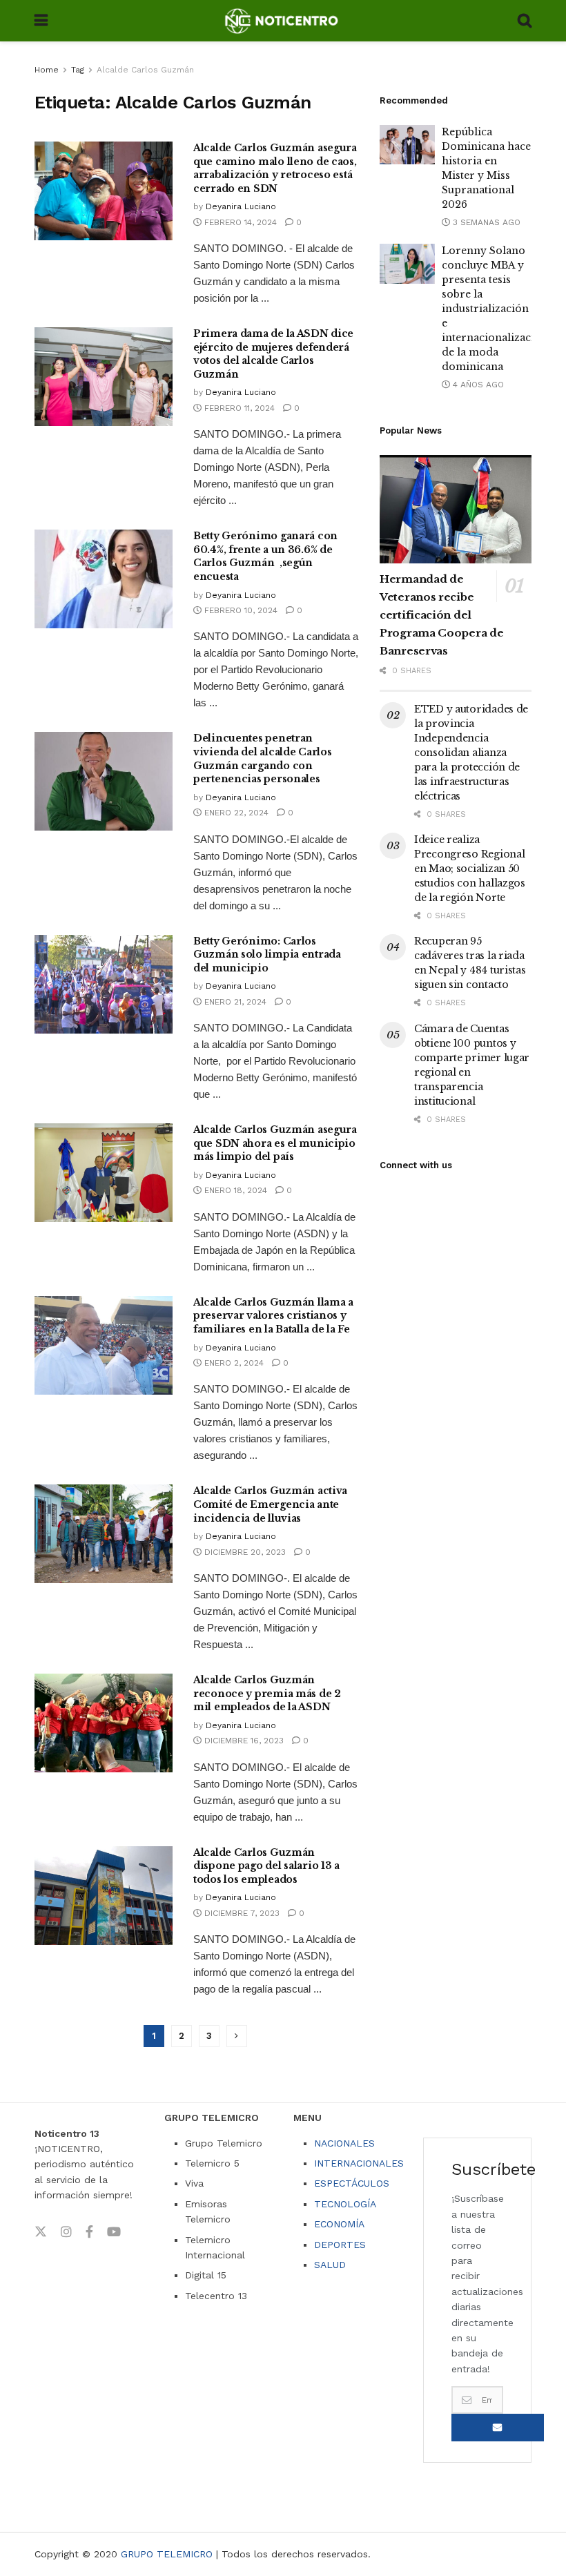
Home (47, 70)
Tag (78, 70)
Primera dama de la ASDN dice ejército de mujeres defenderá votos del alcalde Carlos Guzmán (273, 354)
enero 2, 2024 (233, 1363)
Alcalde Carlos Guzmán (145, 70)
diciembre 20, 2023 (244, 1552)
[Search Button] (525, 21)
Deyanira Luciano (241, 206)
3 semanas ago (485, 222)
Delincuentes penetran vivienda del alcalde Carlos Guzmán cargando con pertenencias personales (262, 758)
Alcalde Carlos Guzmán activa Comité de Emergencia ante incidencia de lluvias (270, 1504)
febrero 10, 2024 (240, 610)
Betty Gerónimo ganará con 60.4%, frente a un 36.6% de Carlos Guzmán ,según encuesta (265, 556)
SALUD (330, 2265)
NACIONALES (344, 2143)
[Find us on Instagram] (66, 2232)
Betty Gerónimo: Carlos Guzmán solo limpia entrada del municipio (267, 955)
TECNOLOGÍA (345, 2204)
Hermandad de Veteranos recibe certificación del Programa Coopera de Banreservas (441, 615)
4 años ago (477, 385)
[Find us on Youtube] (114, 2232)
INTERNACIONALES (359, 2163)
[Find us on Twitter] (41, 2232)
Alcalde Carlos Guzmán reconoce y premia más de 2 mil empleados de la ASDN (267, 1693)
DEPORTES (340, 2245)
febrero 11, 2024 (238, 408)
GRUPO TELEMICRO (167, 2554)
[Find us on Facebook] (89, 2232)
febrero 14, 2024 (239, 222)
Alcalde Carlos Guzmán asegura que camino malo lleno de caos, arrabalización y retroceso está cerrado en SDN (275, 168)
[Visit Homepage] (283, 21)
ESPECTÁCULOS (352, 2183)
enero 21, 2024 (234, 1002)
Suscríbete (498, 2428)
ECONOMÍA (339, 2224)
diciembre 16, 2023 (243, 1741)
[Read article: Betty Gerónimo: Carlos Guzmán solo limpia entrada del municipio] (104, 984)
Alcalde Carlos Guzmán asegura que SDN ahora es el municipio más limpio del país (275, 1143)
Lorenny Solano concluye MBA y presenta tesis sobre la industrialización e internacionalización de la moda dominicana (495, 309)
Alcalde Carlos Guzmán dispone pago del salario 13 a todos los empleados (266, 1866)
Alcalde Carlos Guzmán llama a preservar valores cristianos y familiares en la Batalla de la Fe (273, 1316)
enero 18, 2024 (234, 1190)
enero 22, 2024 (235, 813)
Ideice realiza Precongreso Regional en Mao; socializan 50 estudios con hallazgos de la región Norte (470, 869)
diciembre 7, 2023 (241, 1913)
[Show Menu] (41, 21)
